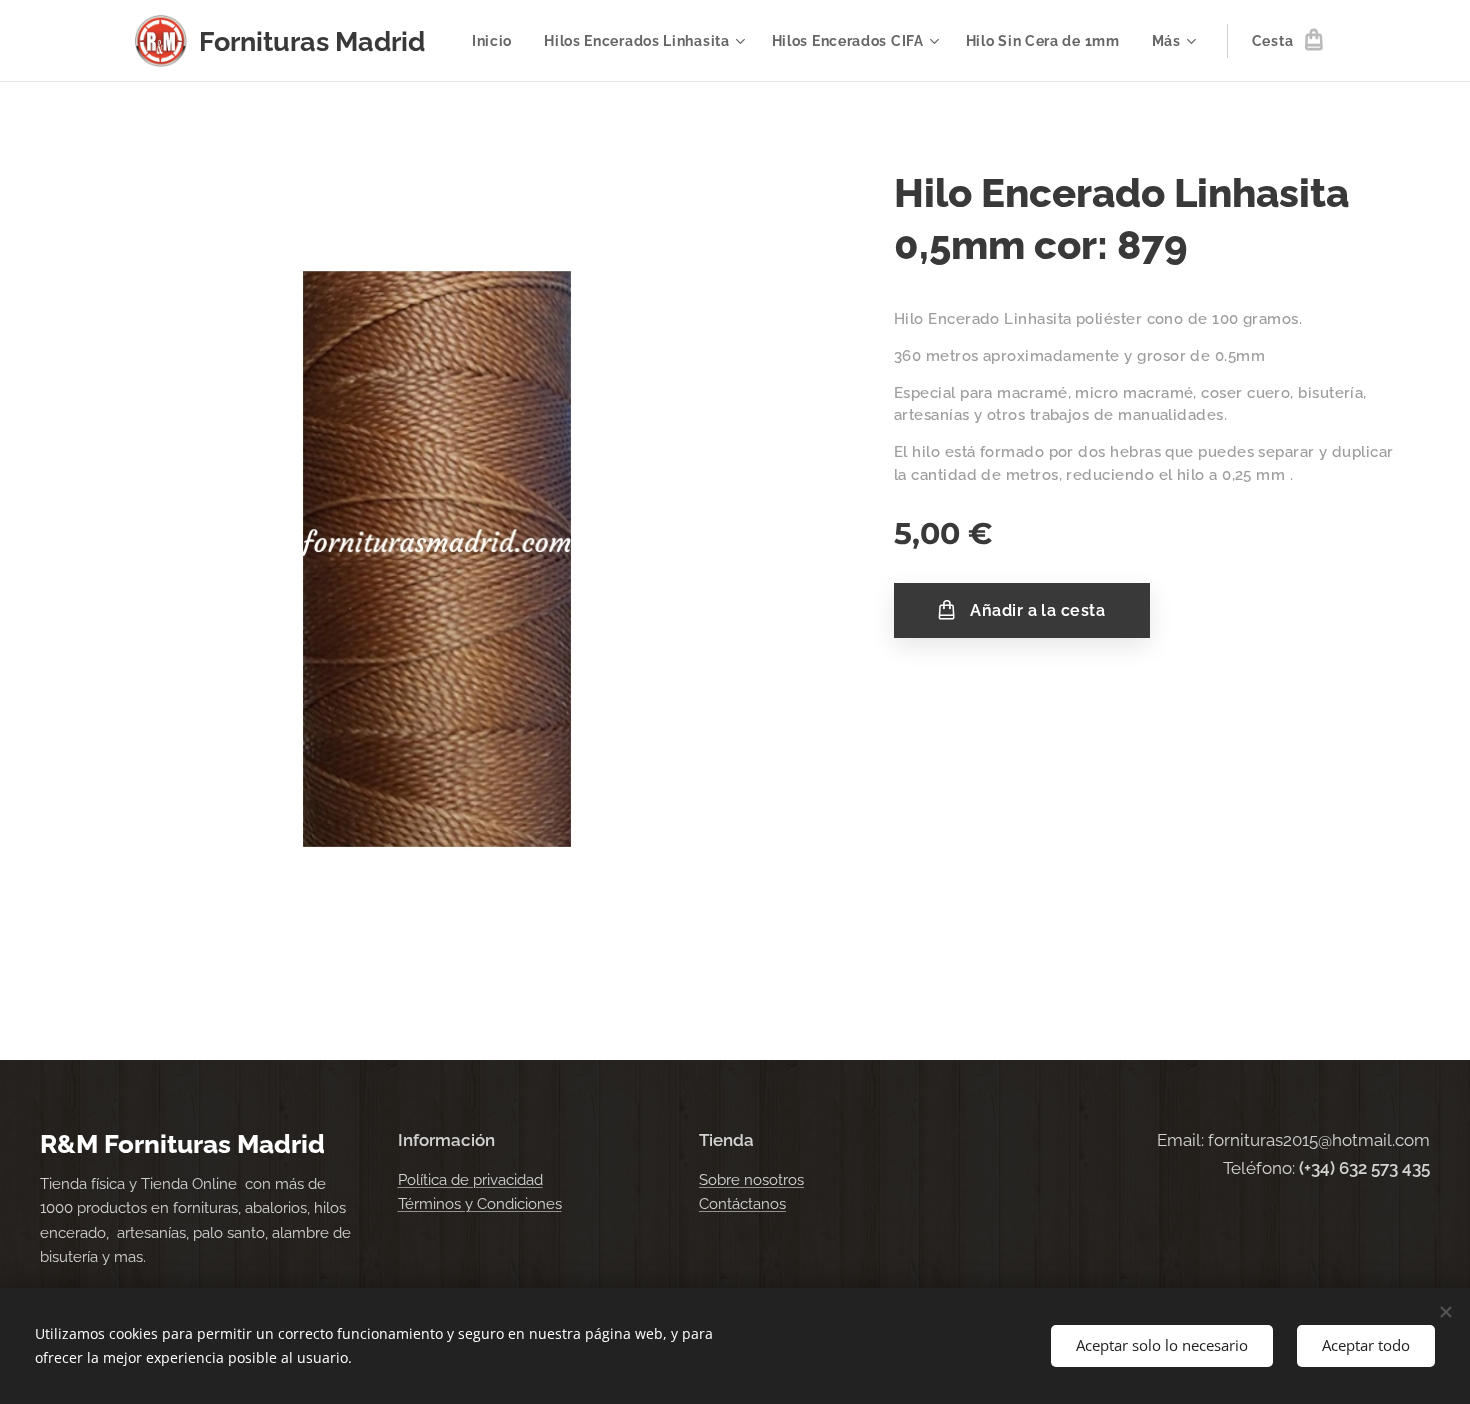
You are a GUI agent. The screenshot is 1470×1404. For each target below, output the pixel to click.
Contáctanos (742, 1204)
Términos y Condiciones (480, 1204)
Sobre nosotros (751, 1180)
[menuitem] (497, 41)
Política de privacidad (470, 1180)
